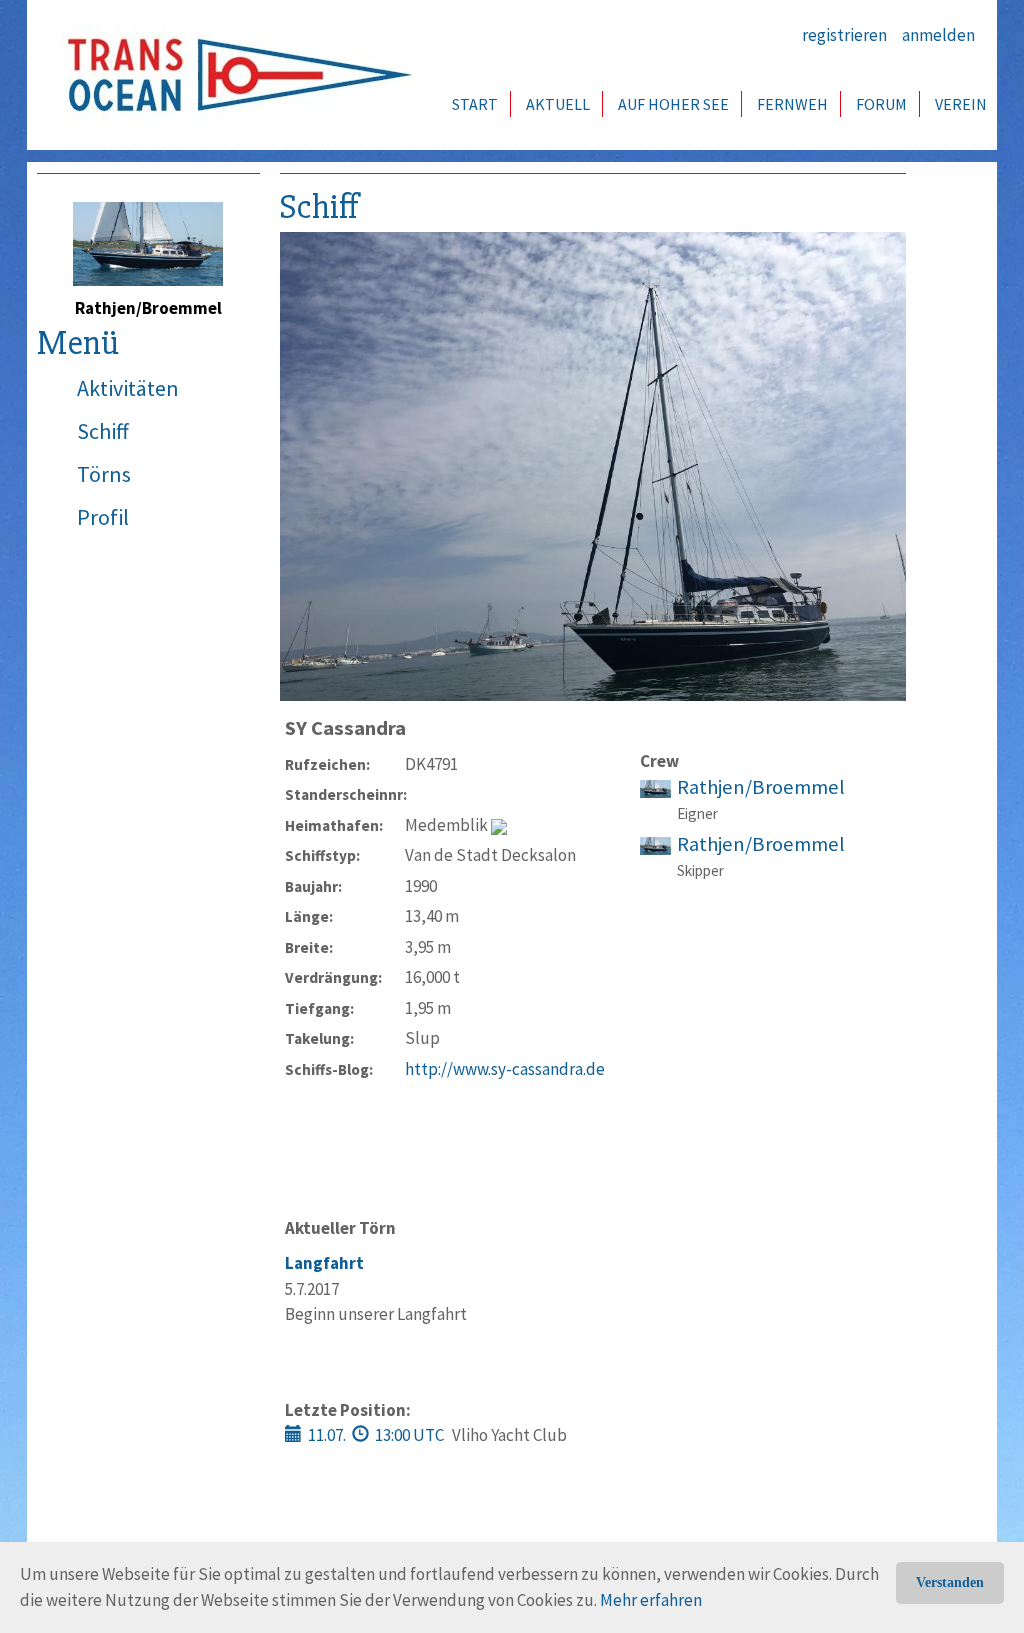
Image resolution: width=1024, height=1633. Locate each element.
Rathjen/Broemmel (761, 787)
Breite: (309, 947)
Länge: (309, 916)
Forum (881, 104)
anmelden (938, 35)
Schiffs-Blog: (329, 1069)
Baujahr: (313, 886)
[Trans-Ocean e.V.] (233, 75)
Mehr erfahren (651, 1600)
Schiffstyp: (322, 855)
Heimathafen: (334, 825)
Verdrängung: (333, 977)
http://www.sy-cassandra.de (505, 1069)
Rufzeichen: (327, 764)
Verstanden (950, 1582)
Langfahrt (324, 1263)
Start (475, 104)
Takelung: (319, 1038)
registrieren (844, 35)
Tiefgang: (319, 1008)
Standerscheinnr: (345, 794)
